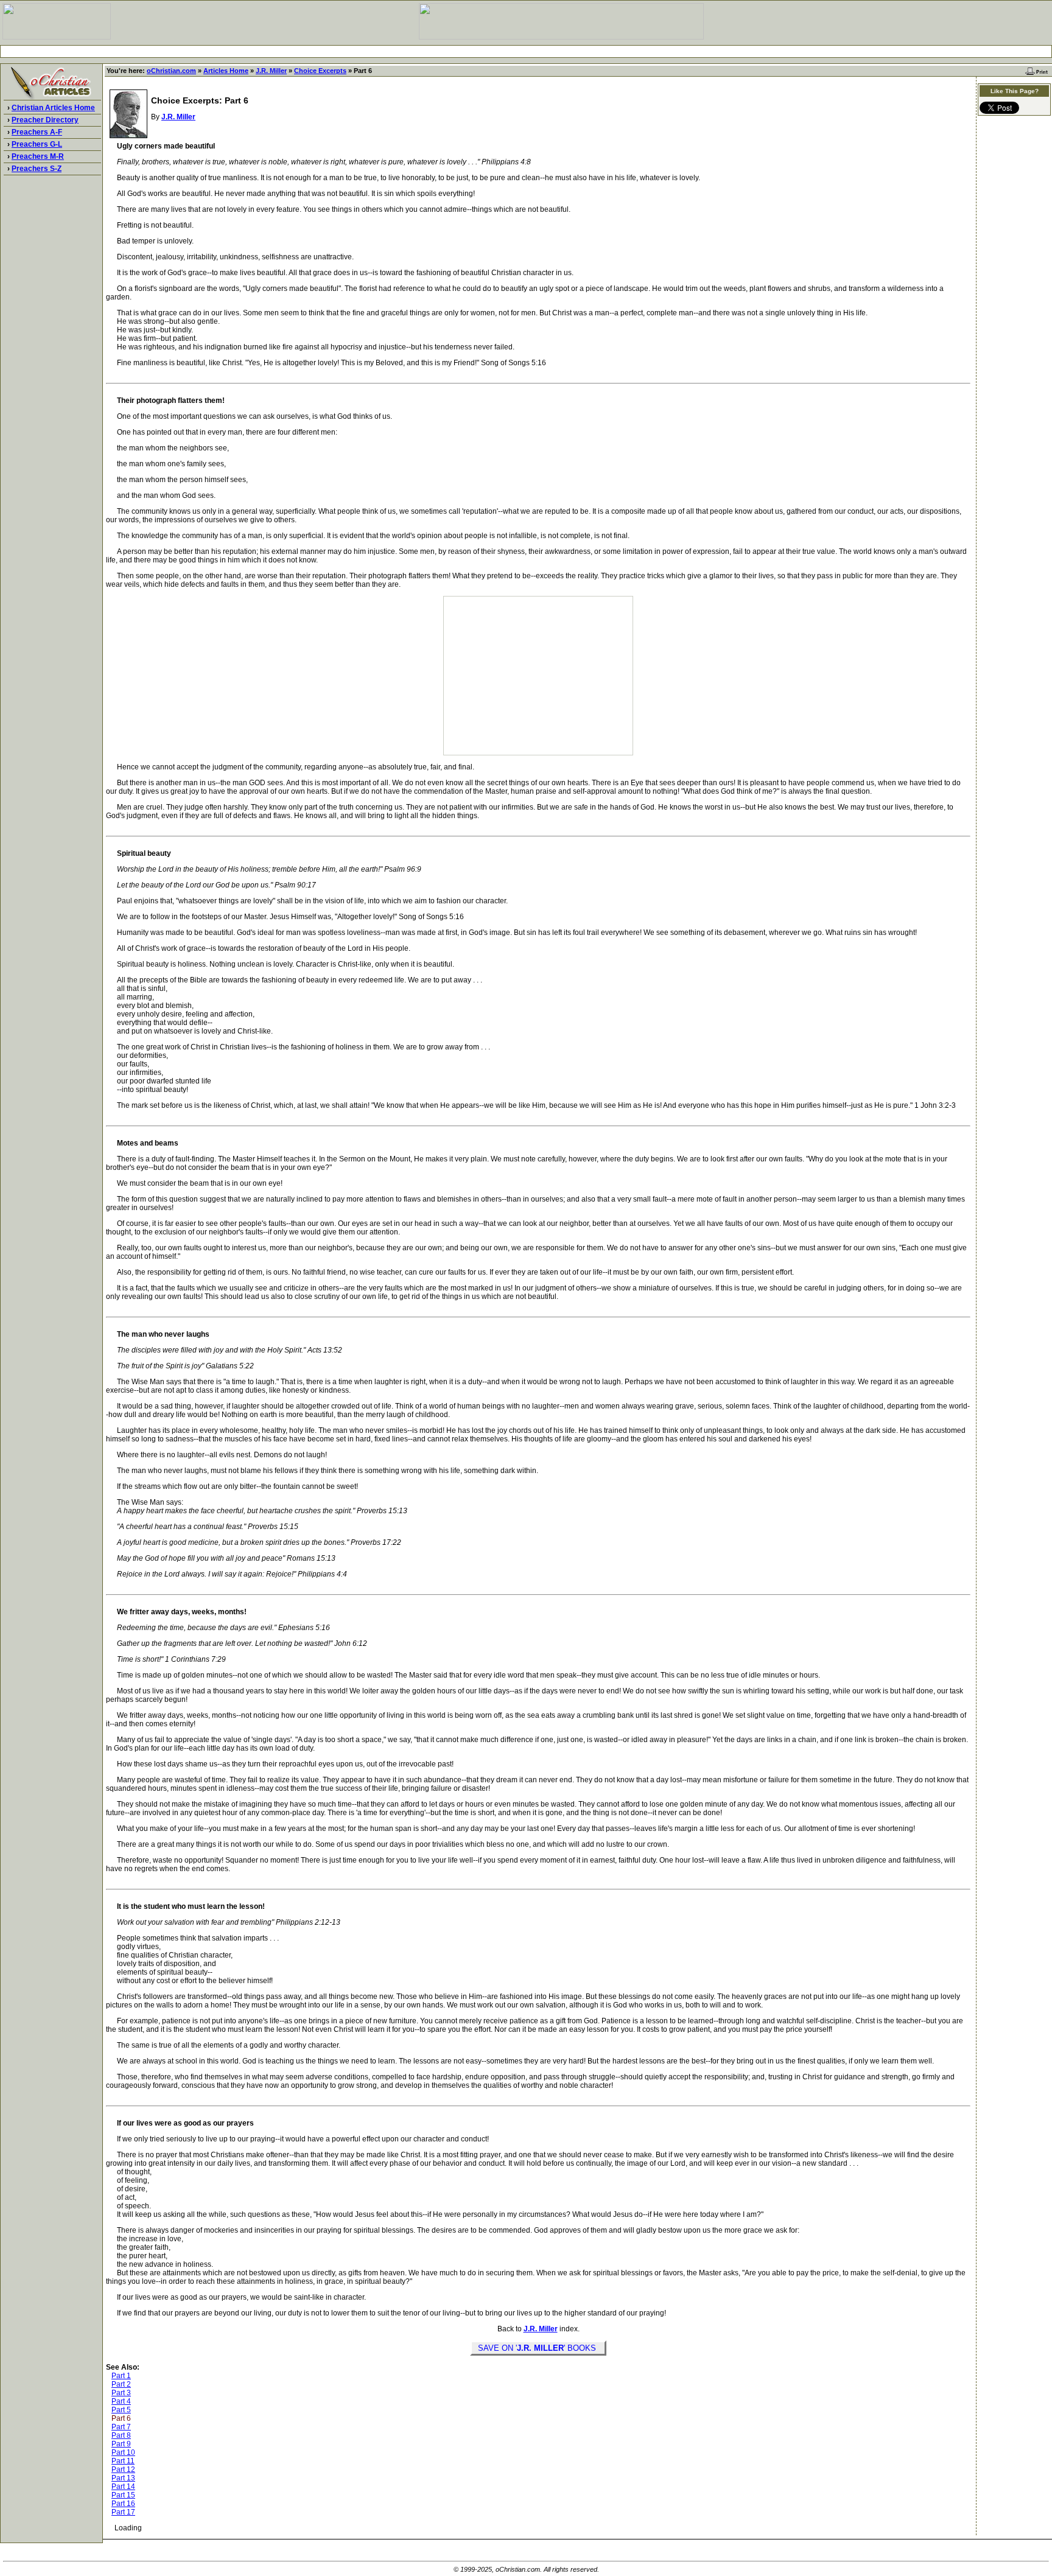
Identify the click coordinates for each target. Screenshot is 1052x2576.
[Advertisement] (526, 51)
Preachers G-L (37, 144)
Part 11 (123, 2461)
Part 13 (123, 2478)
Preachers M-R (38, 156)
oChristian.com (171, 71)
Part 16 (123, 2504)
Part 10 (123, 2452)
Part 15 (123, 2495)
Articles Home (226, 71)
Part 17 (123, 2512)
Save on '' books (538, 2348)
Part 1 (121, 2376)
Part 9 (121, 2444)
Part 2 (121, 2384)
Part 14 (123, 2487)
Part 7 (121, 2427)
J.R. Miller (271, 71)
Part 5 (121, 2410)
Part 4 (121, 2401)
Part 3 (121, 2393)
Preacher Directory (45, 120)
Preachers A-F (37, 132)
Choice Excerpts (320, 71)
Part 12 (123, 2469)
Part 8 (121, 2435)
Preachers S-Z (37, 169)
